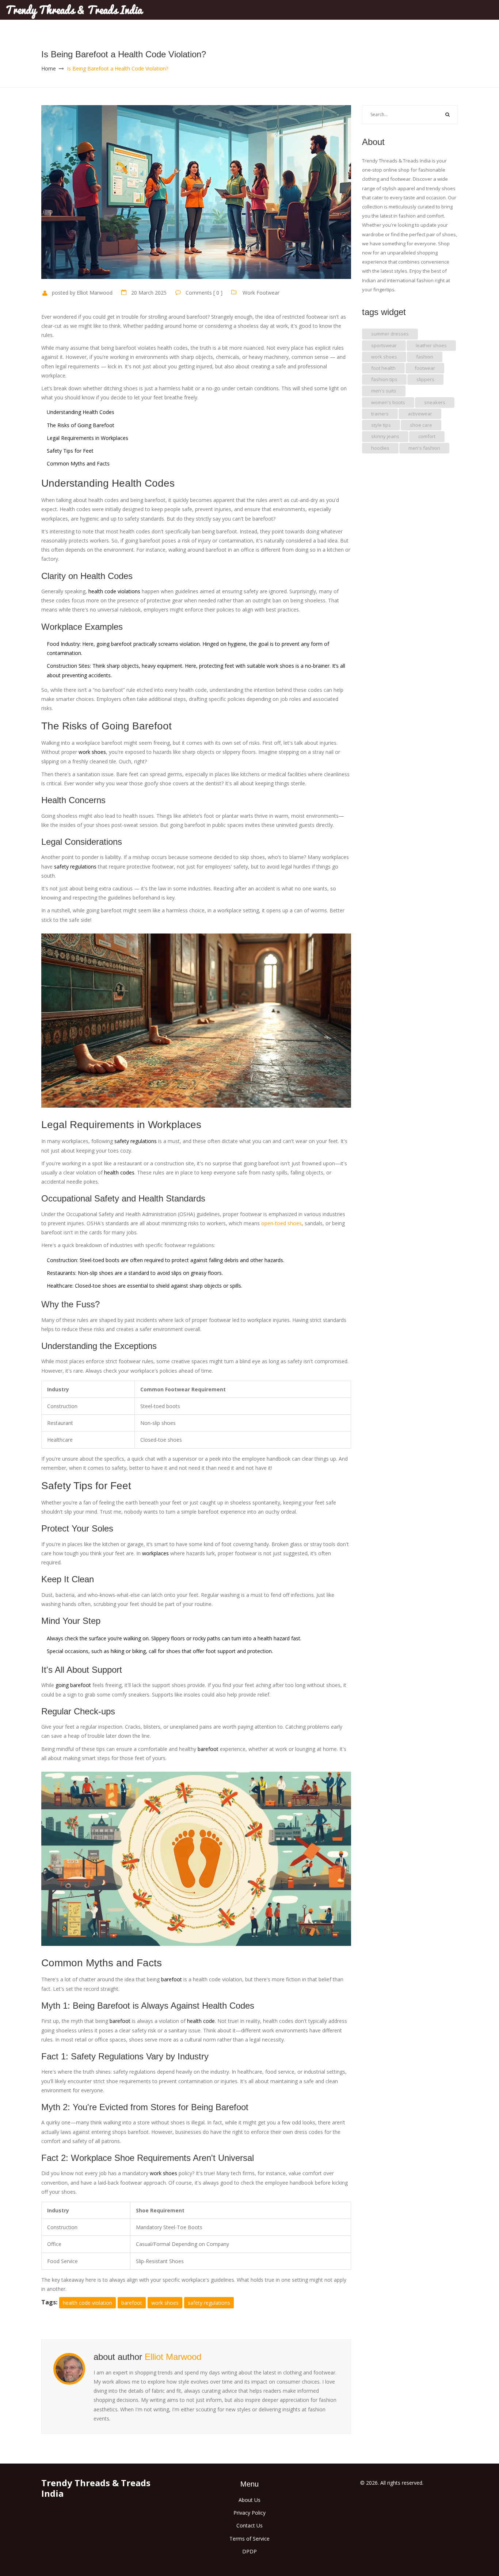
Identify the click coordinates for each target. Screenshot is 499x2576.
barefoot (132, 2303)
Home (49, 68)
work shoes (165, 2303)
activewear (420, 414)
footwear (425, 368)
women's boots (388, 402)
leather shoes (431, 345)
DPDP (249, 2551)
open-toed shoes (281, 1223)
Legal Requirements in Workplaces (87, 438)
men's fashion (424, 448)
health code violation (87, 2303)
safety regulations (209, 2303)
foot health (383, 368)
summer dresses (390, 334)
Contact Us (249, 2525)
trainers (380, 414)
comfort (427, 436)
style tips (381, 425)
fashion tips (384, 379)
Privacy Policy (249, 2513)
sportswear (384, 345)
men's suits (384, 391)
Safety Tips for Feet (70, 451)
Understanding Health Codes (81, 412)
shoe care (421, 425)
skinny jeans (385, 436)
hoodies (380, 448)
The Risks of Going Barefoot (81, 425)
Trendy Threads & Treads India (74, 10)
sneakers (435, 402)
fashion (425, 357)
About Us (249, 2500)
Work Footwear (261, 293)
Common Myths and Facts (78, 463)
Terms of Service (249, 2539)
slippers (425, 379)
